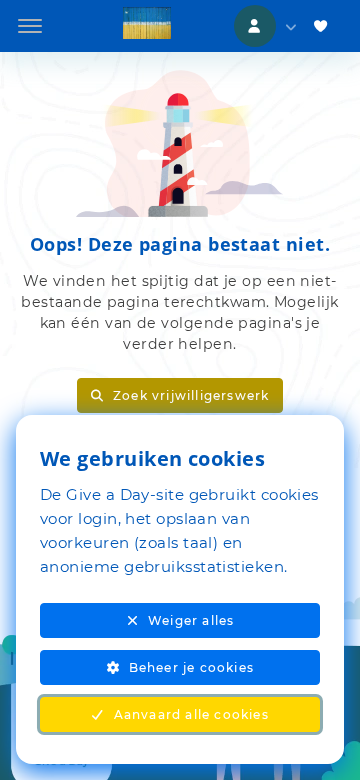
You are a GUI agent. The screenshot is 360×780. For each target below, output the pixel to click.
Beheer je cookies (191, 667)
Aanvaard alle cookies (191, 714)
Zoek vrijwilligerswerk (191, 395)
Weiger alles (191, 620)
